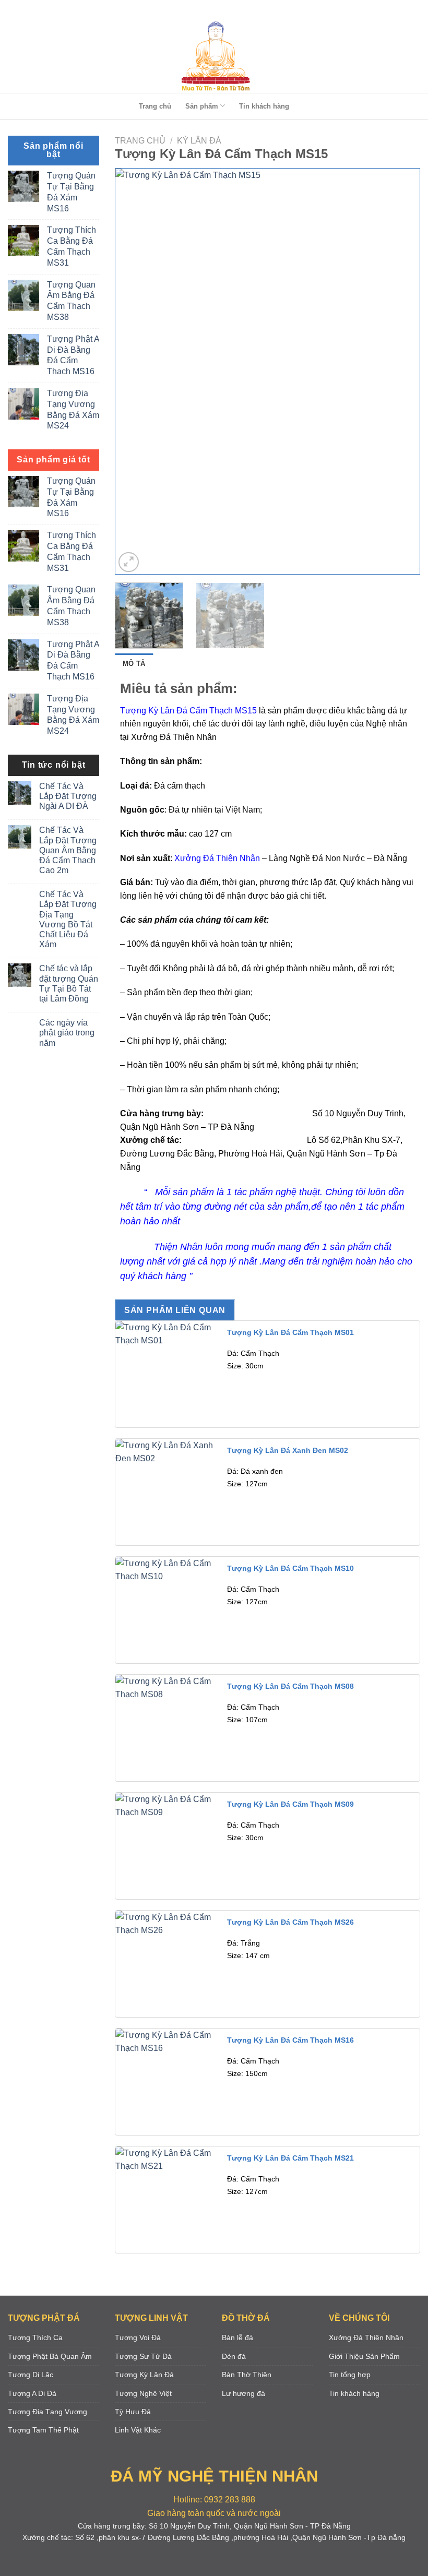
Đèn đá (234, 2356)
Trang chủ (155, 106)
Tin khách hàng (264, 106)
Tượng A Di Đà (32, 2393)
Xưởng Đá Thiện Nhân (216, 858)
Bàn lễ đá (237, 2338)
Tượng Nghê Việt (143, 2393)
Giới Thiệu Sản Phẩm (364, 2356)
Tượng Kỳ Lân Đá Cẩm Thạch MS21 (290, 2158)
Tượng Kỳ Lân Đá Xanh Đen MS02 (288, 1450)
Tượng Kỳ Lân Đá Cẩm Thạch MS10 (290, 1568)
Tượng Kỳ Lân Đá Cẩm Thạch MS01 (290, 1332)
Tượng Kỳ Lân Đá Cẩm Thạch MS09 (290, 1804)
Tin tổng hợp (350, 2375)
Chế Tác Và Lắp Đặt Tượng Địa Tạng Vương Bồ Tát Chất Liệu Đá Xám (68, 919)
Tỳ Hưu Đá (133, 2412)
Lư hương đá (243, 2393)
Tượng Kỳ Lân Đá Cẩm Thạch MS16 (290, 2040)
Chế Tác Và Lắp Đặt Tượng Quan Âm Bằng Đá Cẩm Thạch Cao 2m (68, 850)
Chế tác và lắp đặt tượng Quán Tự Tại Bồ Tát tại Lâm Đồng (69, 983)
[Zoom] (129, 562)
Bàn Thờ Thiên (247, 2375)
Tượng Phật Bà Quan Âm (50, 2356)
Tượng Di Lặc (31, 2375)
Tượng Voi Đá (138, 2338)
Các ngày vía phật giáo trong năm (67, 1033)
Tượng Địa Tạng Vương (47, 2412)
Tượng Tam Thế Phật (43, 2430)
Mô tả (134, 664)
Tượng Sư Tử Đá (143, 2356)
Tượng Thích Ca (35, 2338)
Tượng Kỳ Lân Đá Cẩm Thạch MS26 (290, 1922)
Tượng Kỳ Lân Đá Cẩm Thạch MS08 (290, 1686)
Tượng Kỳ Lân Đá (144, 2375)
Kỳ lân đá (199, 141)
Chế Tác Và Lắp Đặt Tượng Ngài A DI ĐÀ (68, 796)
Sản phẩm (202, 106)
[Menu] (212, 10)
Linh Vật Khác (138, 2430)
